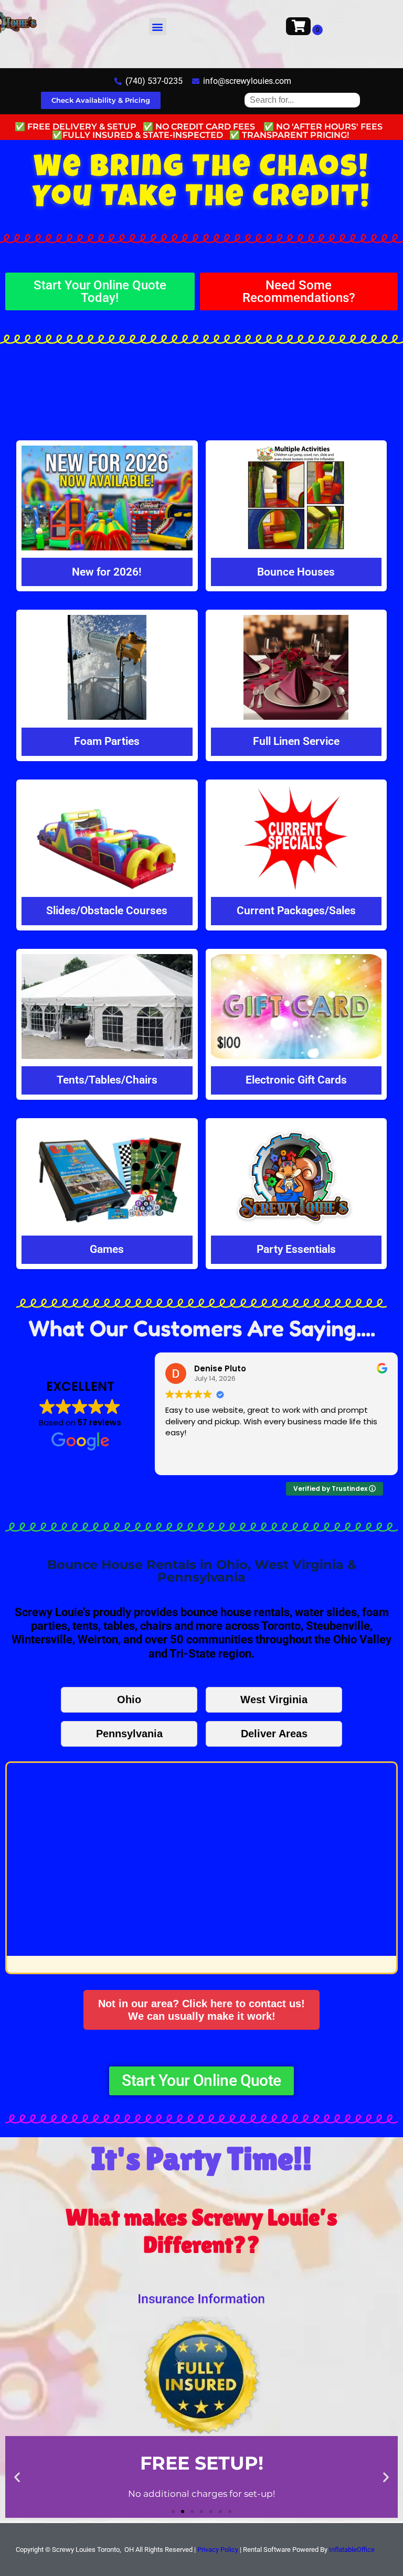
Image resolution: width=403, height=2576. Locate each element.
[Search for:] (302, 100)
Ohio (129, 1700)
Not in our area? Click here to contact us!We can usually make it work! (201, 2010)
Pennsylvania (129, 1734)
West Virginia (274, 1700)
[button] (158, 26)
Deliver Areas (274, 1734)
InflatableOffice (352, 2550)
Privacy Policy (218, 2550)
